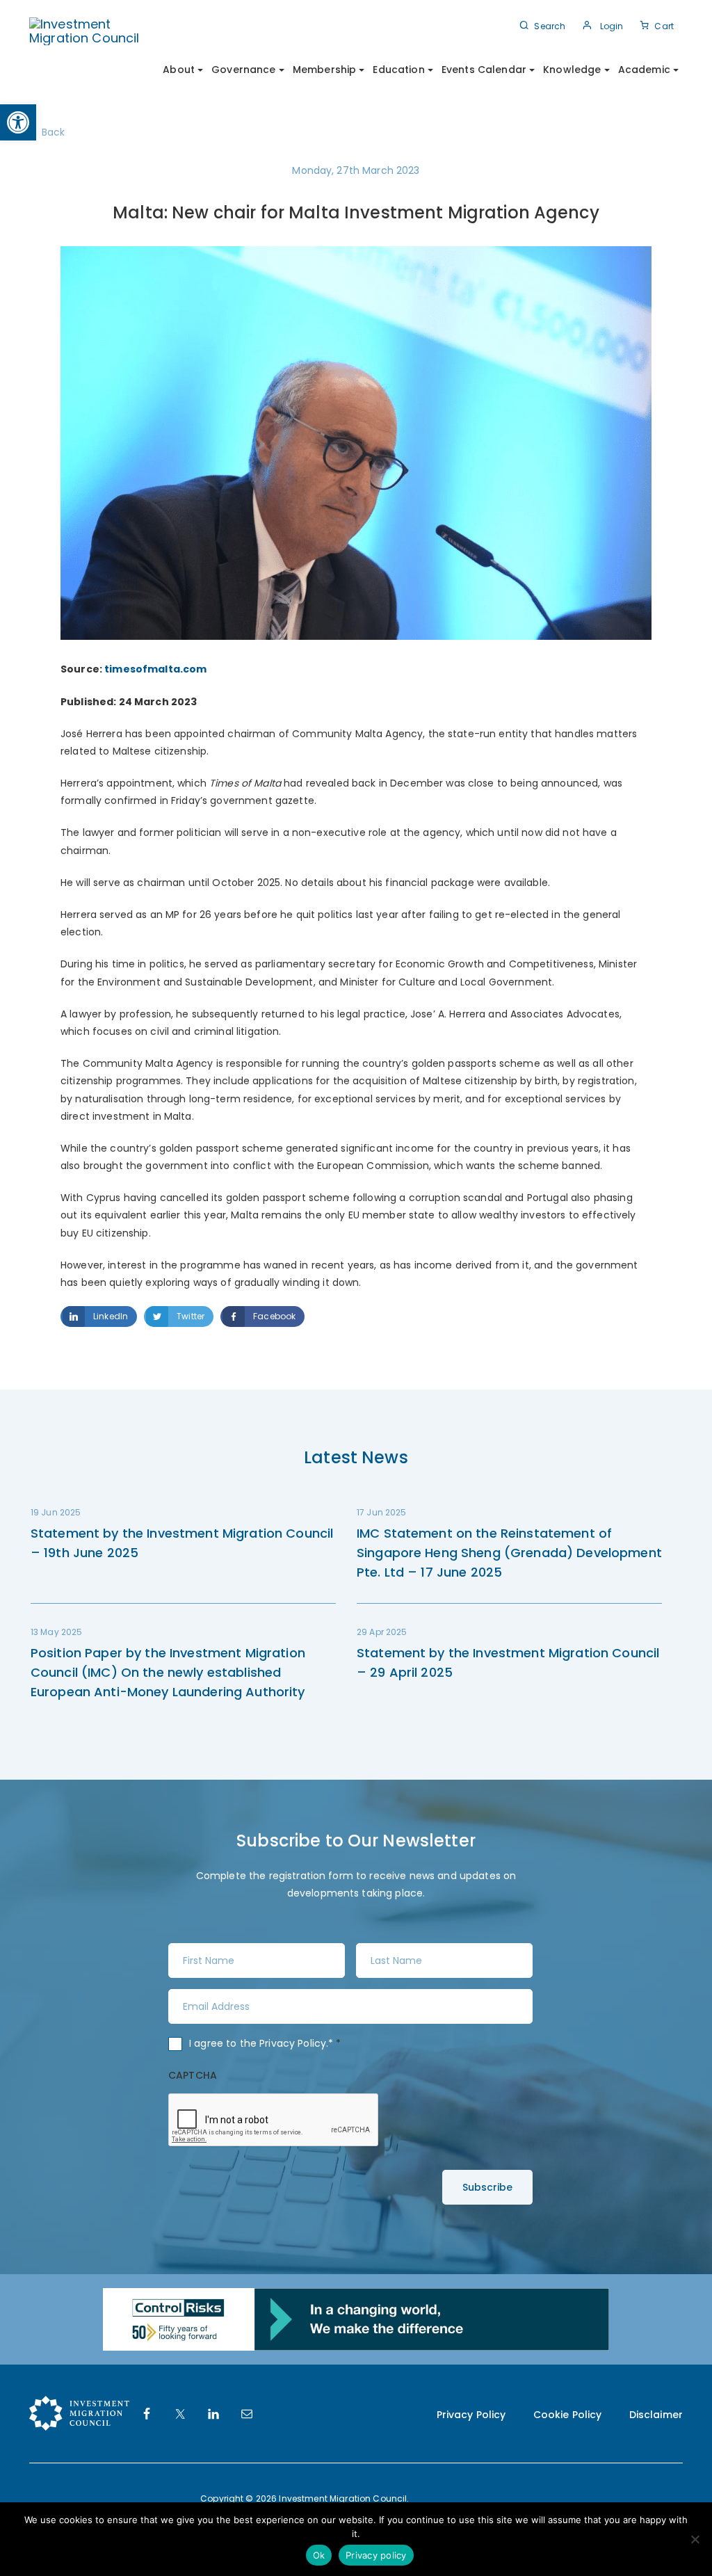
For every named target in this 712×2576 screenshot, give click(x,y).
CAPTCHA (193, 2075)
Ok (319, 2555)
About (179, 70)
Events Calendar (484, 70)
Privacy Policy (293, 2043)
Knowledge (572, 70)
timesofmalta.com (155, 669)
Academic (644, 70)
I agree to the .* (265, 2043)
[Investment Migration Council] (94, 30)
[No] (695, 2539)
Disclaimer (656, 2415)
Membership (324, 70)
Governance (243, 70)
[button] (18, 122)
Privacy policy (376, 2555)
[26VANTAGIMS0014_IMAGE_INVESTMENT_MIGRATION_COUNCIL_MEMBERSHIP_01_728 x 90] (356, 2319)
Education (398, 70)
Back (54, 132)
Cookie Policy (568, 2415)
